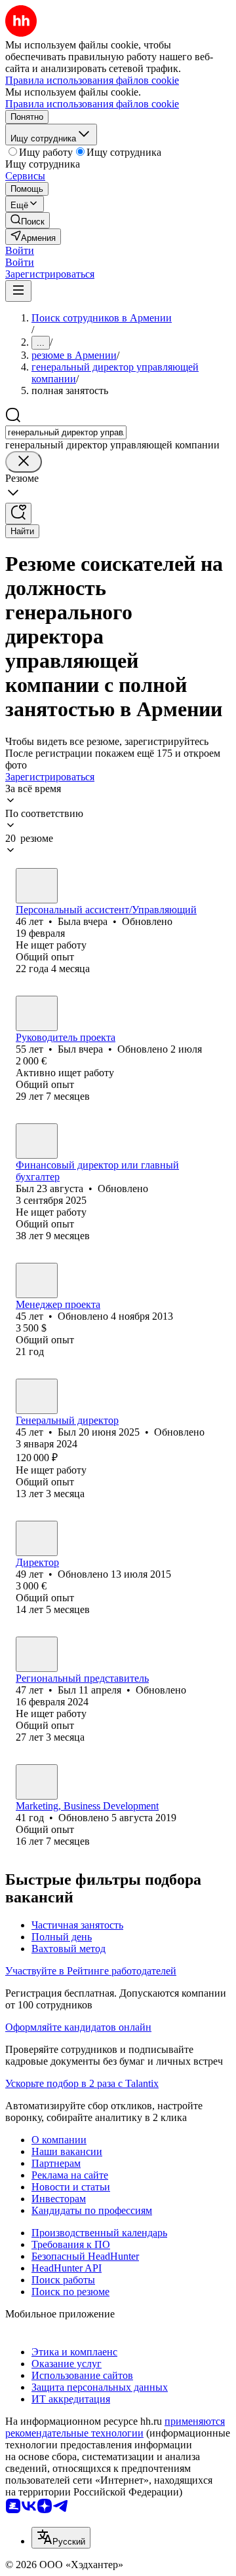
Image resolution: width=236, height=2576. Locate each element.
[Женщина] (37, 886)
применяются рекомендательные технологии (115, 2427)
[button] (20, 250)
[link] (28, 220)
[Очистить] (24, 462)
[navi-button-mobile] (18, 291)
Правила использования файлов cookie (92, 104)
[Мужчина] (37, 1013)
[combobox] (66, 432)
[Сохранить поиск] (18, 514)
